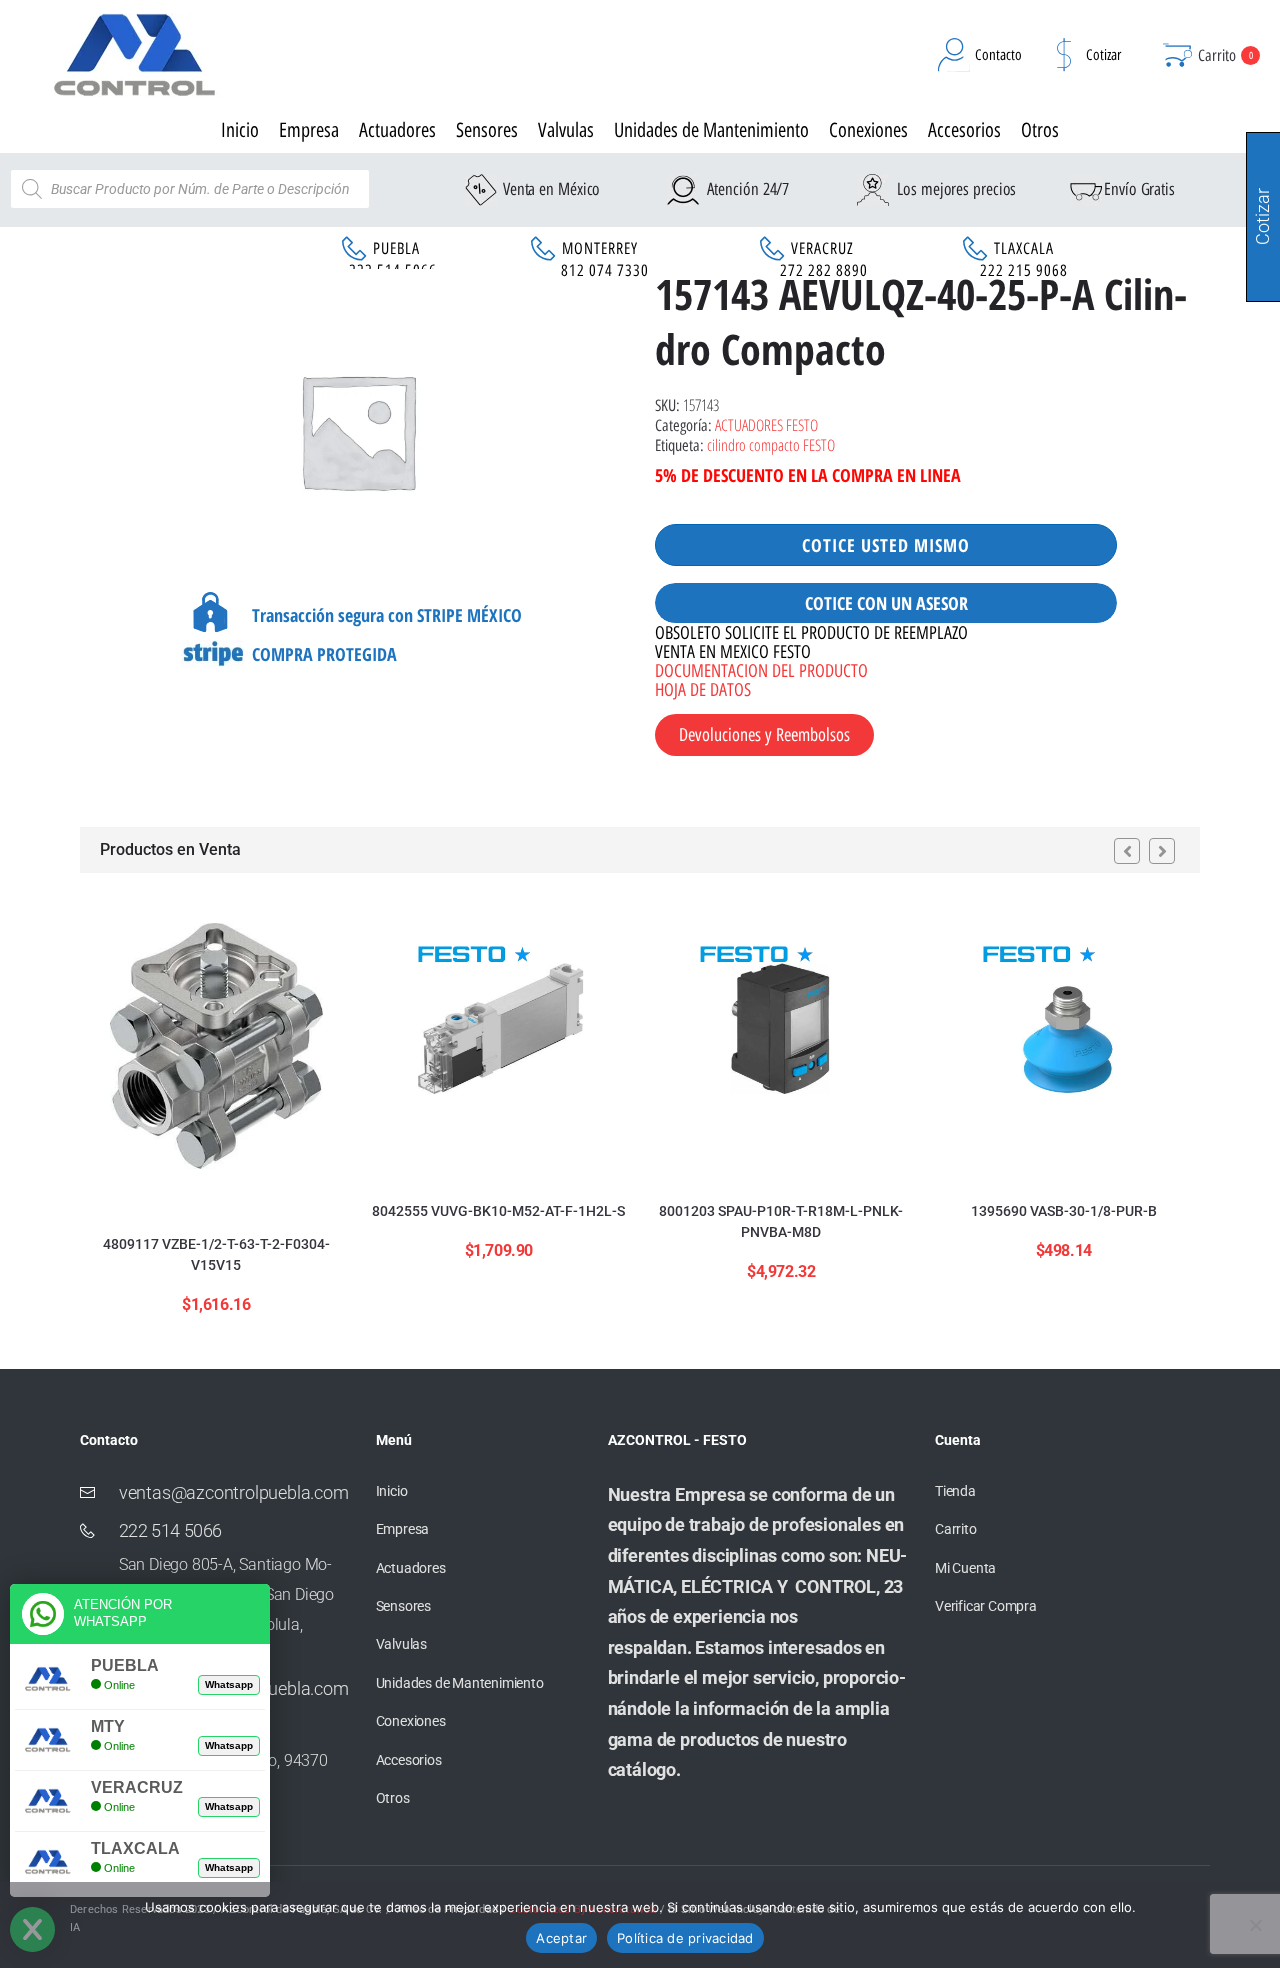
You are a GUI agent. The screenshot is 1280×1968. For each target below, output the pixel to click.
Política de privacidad (685, 1938)
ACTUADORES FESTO (766, 425)
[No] (1255, 1925)
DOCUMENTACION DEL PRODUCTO (761, 671)
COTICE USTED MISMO (886, 545)
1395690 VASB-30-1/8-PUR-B (1064, 1211)
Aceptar (561, 1938)
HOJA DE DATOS (703, 690)
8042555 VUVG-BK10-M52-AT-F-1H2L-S (498, 1211)
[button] (1127, 851)
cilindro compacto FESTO (771, 445)
